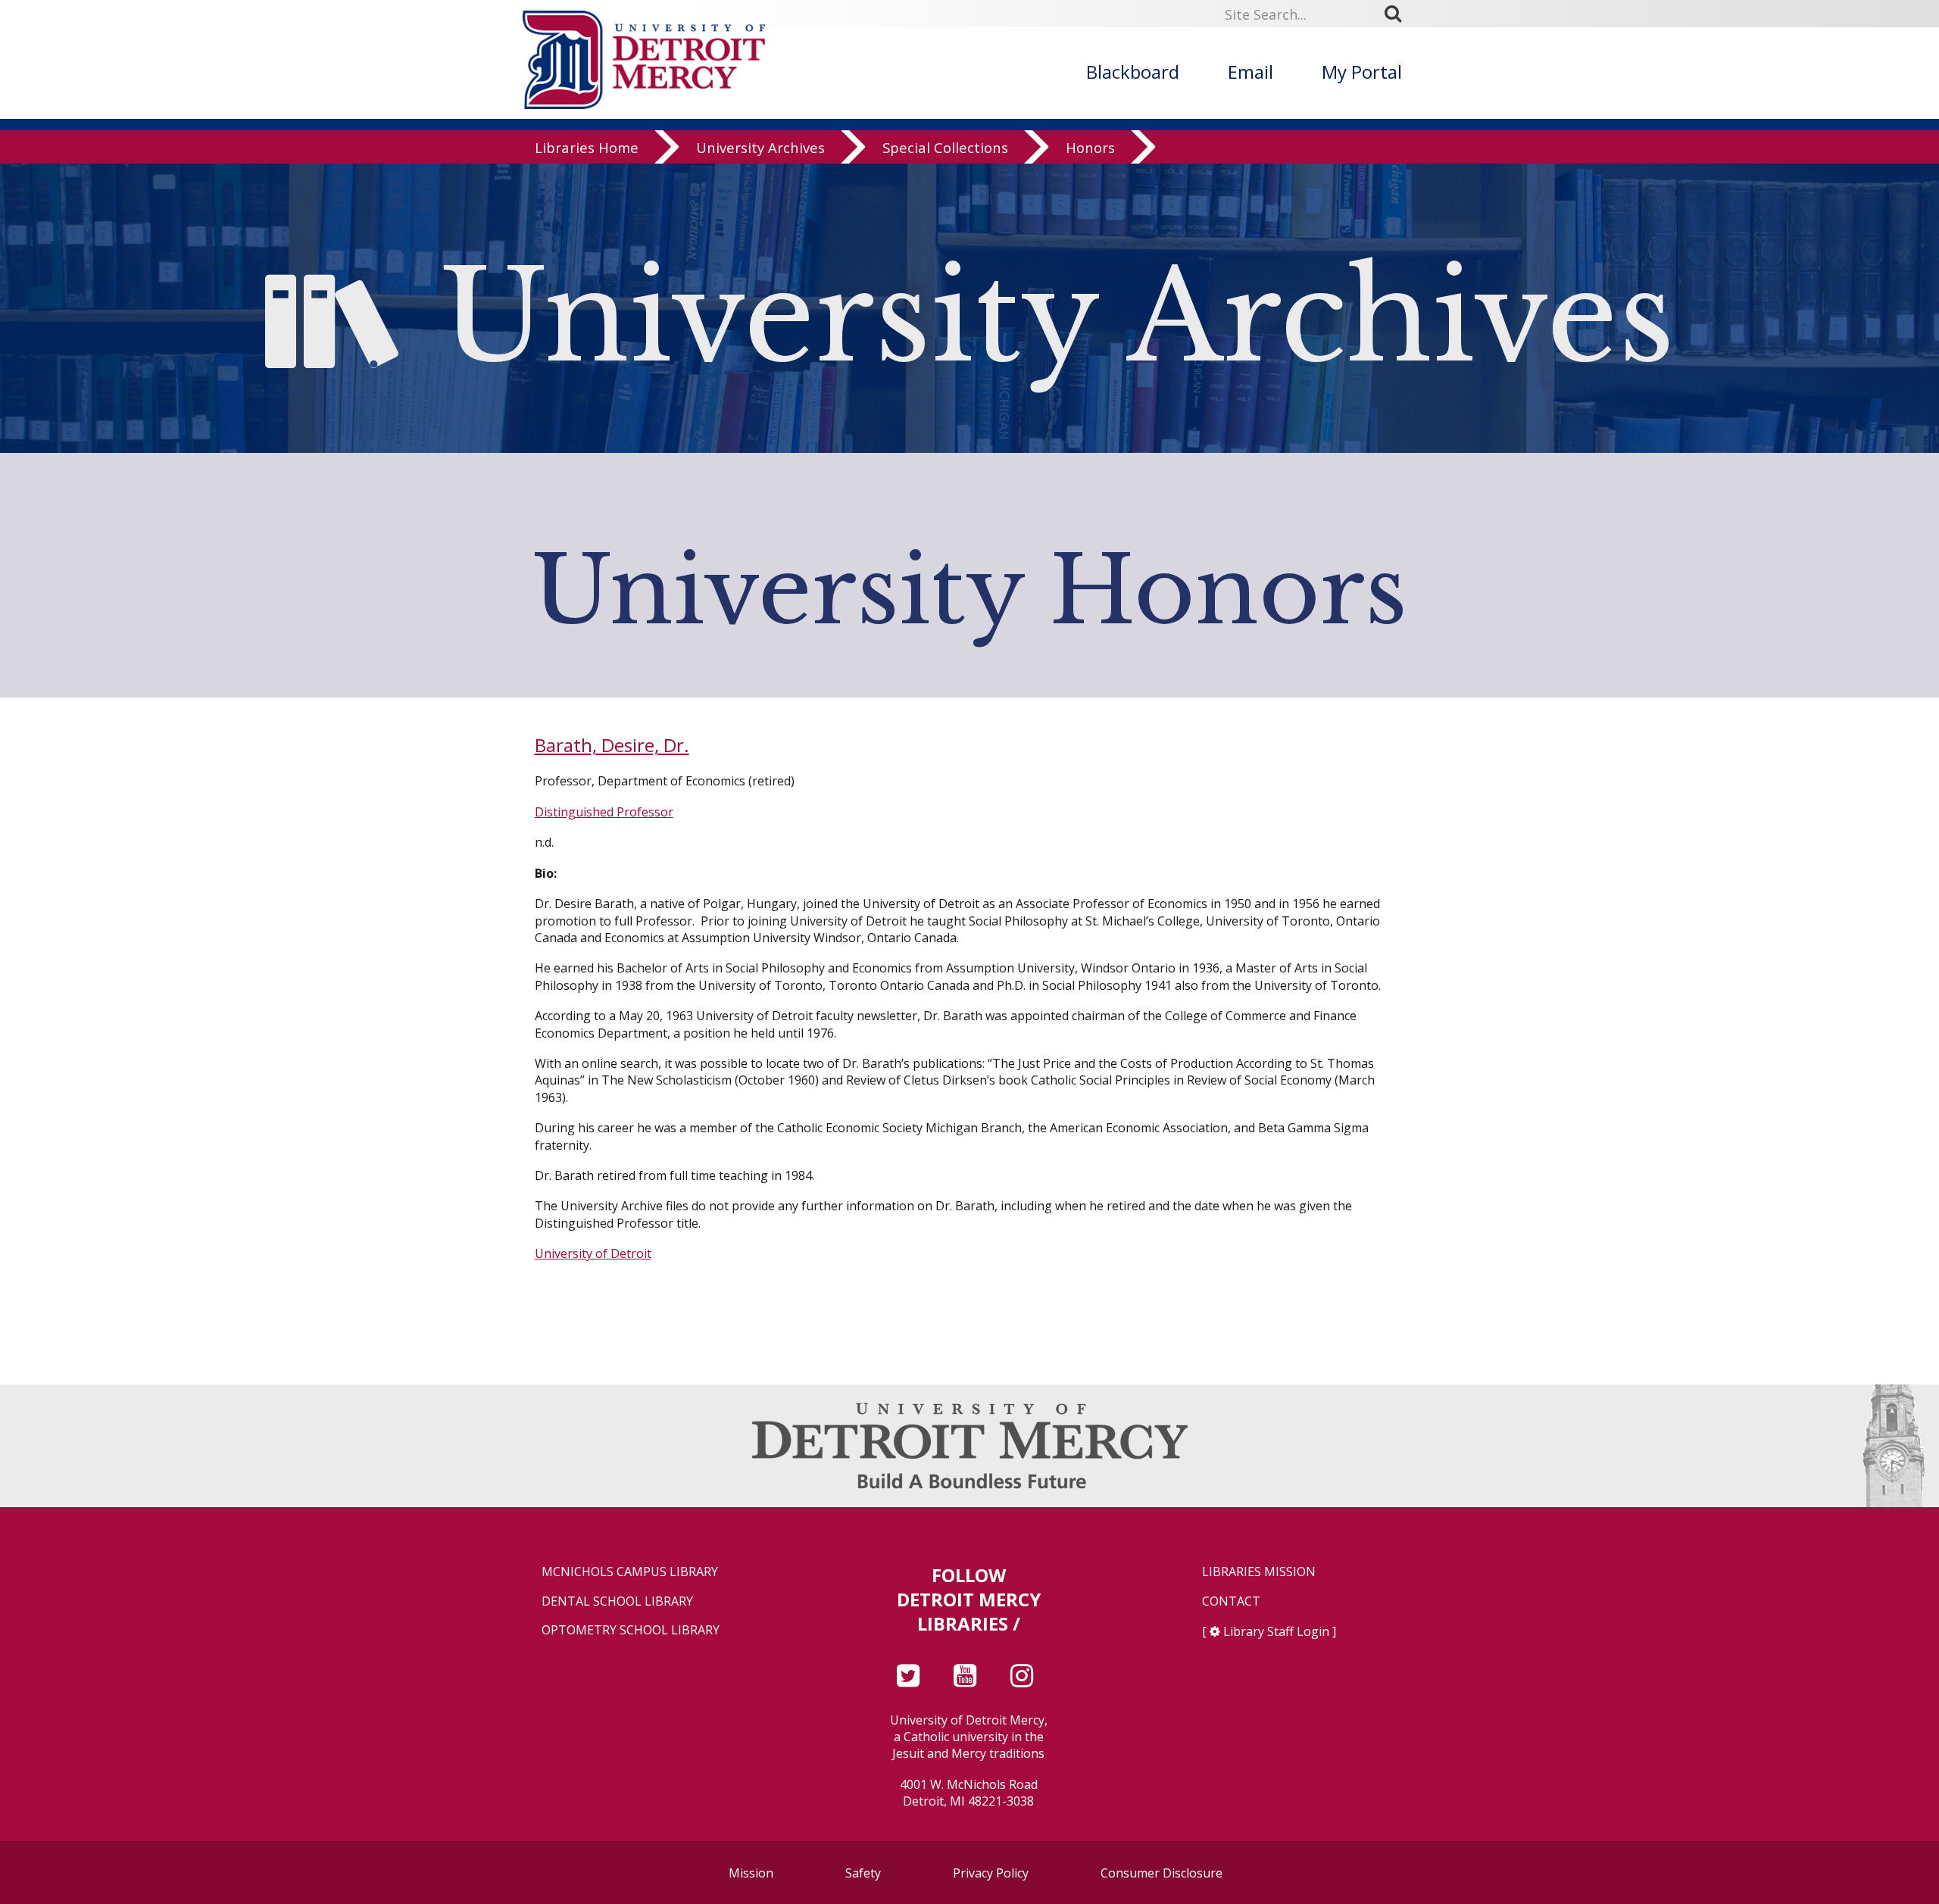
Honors (1090, 147)
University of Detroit (593, 1253)
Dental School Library (617, 1601)
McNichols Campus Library (630, 1572)
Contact (1231, 1601)
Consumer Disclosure (1162, 1873)
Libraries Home (587, 147)
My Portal (1362, 72)
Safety (863, 1873)
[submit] (1398, 14)
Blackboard (1133, 72)
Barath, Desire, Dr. (612, 745)
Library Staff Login (1276, 1631)
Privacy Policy (991, 1873)
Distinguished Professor (604, 812)
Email (1251, 72)
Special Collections (945, 147)
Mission (751, 1873)
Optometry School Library (631, 1630)
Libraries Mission (1259, 1572)
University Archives (760, 147)
